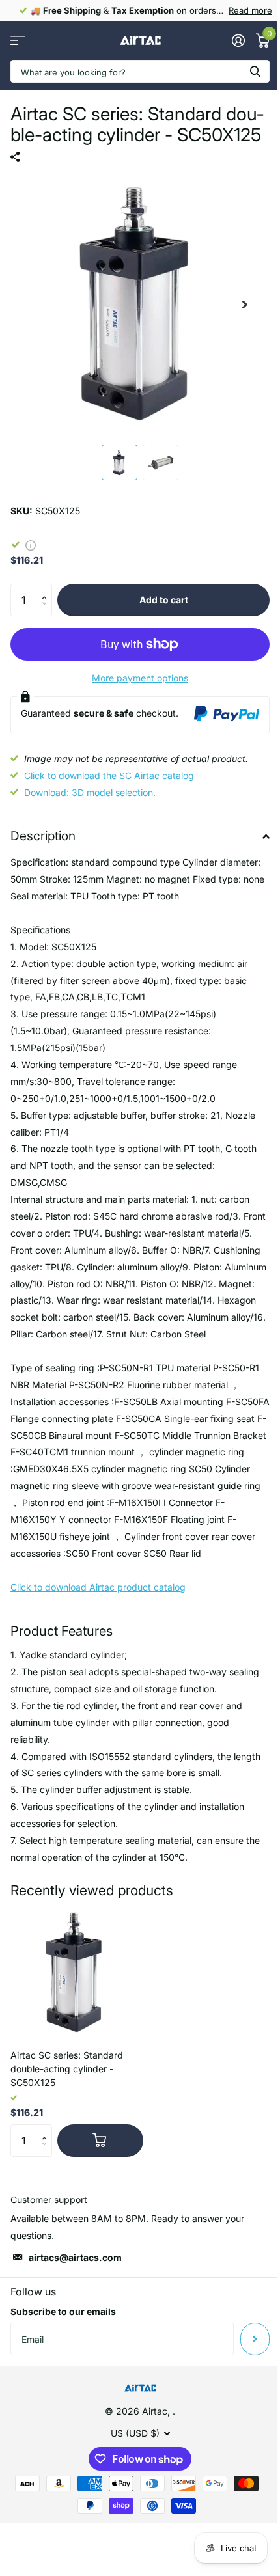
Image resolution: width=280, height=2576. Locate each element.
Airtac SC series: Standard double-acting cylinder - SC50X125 (67, 2069)
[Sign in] (238, 40)
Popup (31, 544)
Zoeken (255, 71)
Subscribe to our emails (63, 2311)
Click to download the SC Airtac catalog (109, 775)
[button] (47, 589)
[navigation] (119, 462)
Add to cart (164, 600)
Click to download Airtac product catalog (98, 1587)
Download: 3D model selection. (90, 792)
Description (43, 836)
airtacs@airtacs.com (75, 2257)
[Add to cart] (100, 2141)
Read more (250, 10)
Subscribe (255, 2339)
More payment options (140, 678)
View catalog (18, 41)
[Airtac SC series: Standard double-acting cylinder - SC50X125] (77, 1973)
